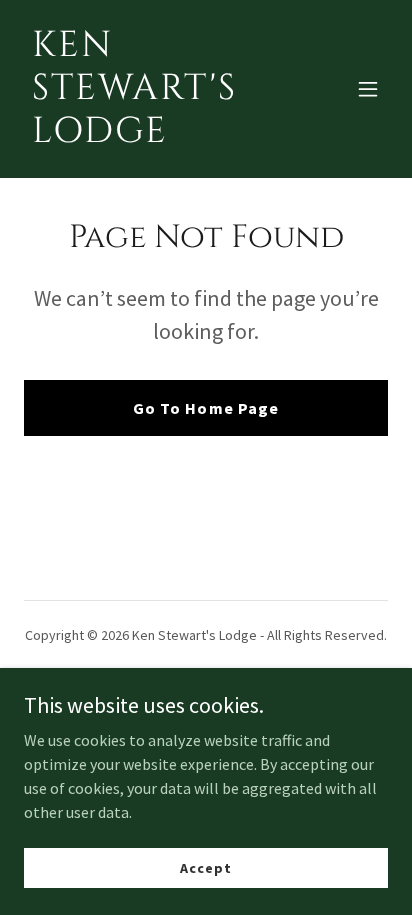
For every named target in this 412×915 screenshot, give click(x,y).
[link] (151, 136)
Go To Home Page (205, 408)
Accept (205, 867)
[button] (368, 89)
